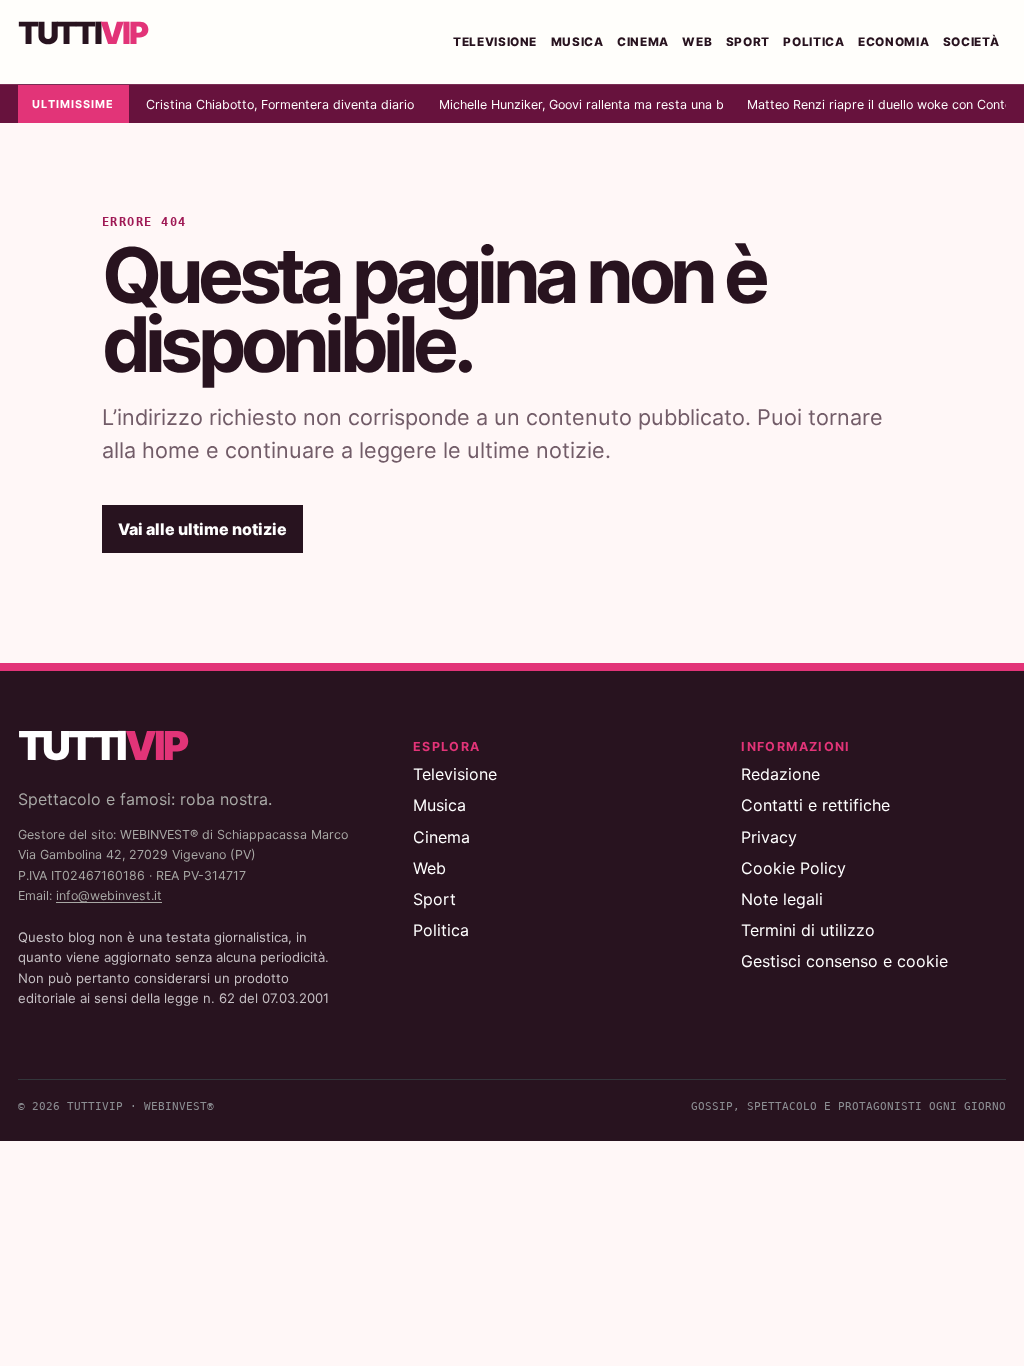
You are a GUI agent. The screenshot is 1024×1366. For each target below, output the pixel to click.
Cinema (643, 42)
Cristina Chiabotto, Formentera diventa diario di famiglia (280, 104)
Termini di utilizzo (808, 930)
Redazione (780, 774)
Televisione (495, 42)
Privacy (769, 837)
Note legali (782, 899)
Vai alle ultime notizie (202, 529)
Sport (748, 42)
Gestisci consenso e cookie (844, 961)
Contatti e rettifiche (815, 805)
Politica (813, 42)
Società (971, 42)
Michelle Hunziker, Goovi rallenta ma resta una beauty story (581, 104)
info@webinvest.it (109, 895)
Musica (577, 42)
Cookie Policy (793, 868)
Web (697, 42)
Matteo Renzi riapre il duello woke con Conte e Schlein (876, 104)
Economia (893, 42)
